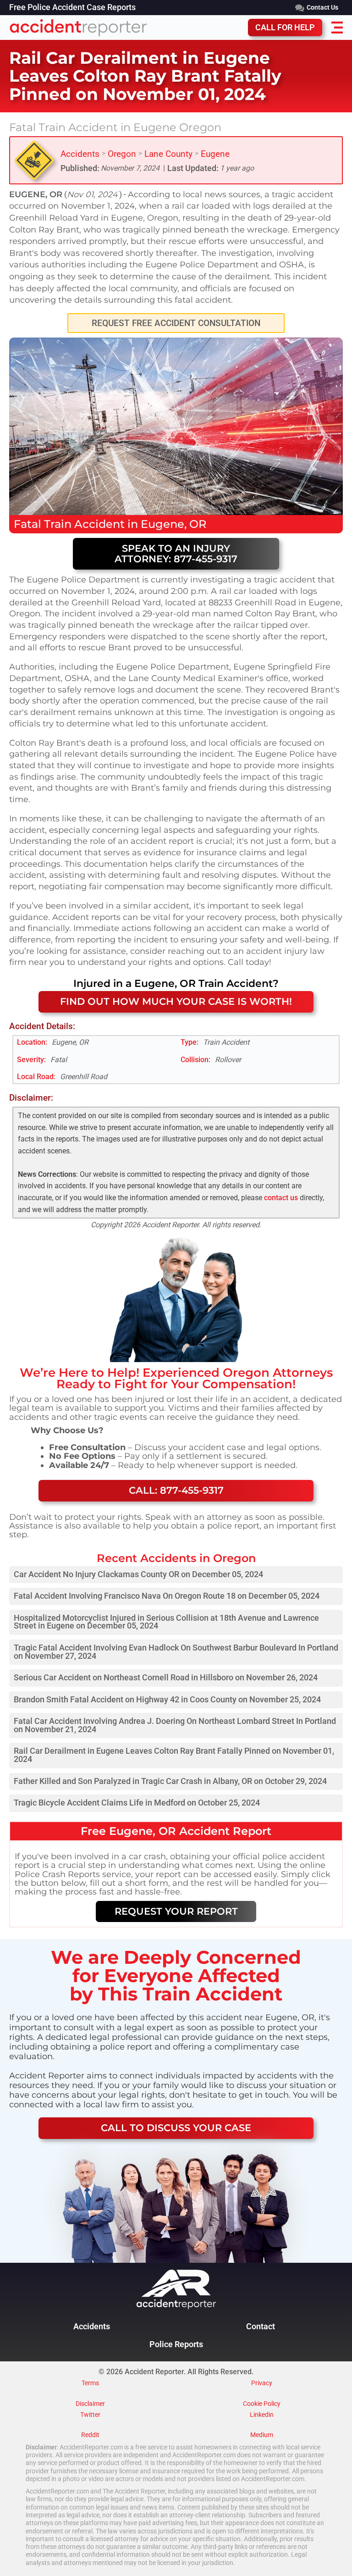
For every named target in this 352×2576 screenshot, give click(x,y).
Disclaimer (90, 2404)
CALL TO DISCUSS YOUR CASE (176, 2128)
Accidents (80, 154)
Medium (262, 2435)
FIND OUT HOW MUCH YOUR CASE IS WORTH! (176, 1001)
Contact (261, 2327)
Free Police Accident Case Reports (72, 8)
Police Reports (176, 2344)
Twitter (90, 2415)
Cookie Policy (262, 2404)
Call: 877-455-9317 (176, 1490)
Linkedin (262, 2415)
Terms (90, 2383)
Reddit (90, 2435)
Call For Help (285, 28)
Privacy (262, 2383)
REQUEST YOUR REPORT (176, 1911)
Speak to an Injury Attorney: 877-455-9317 (176, 554)
